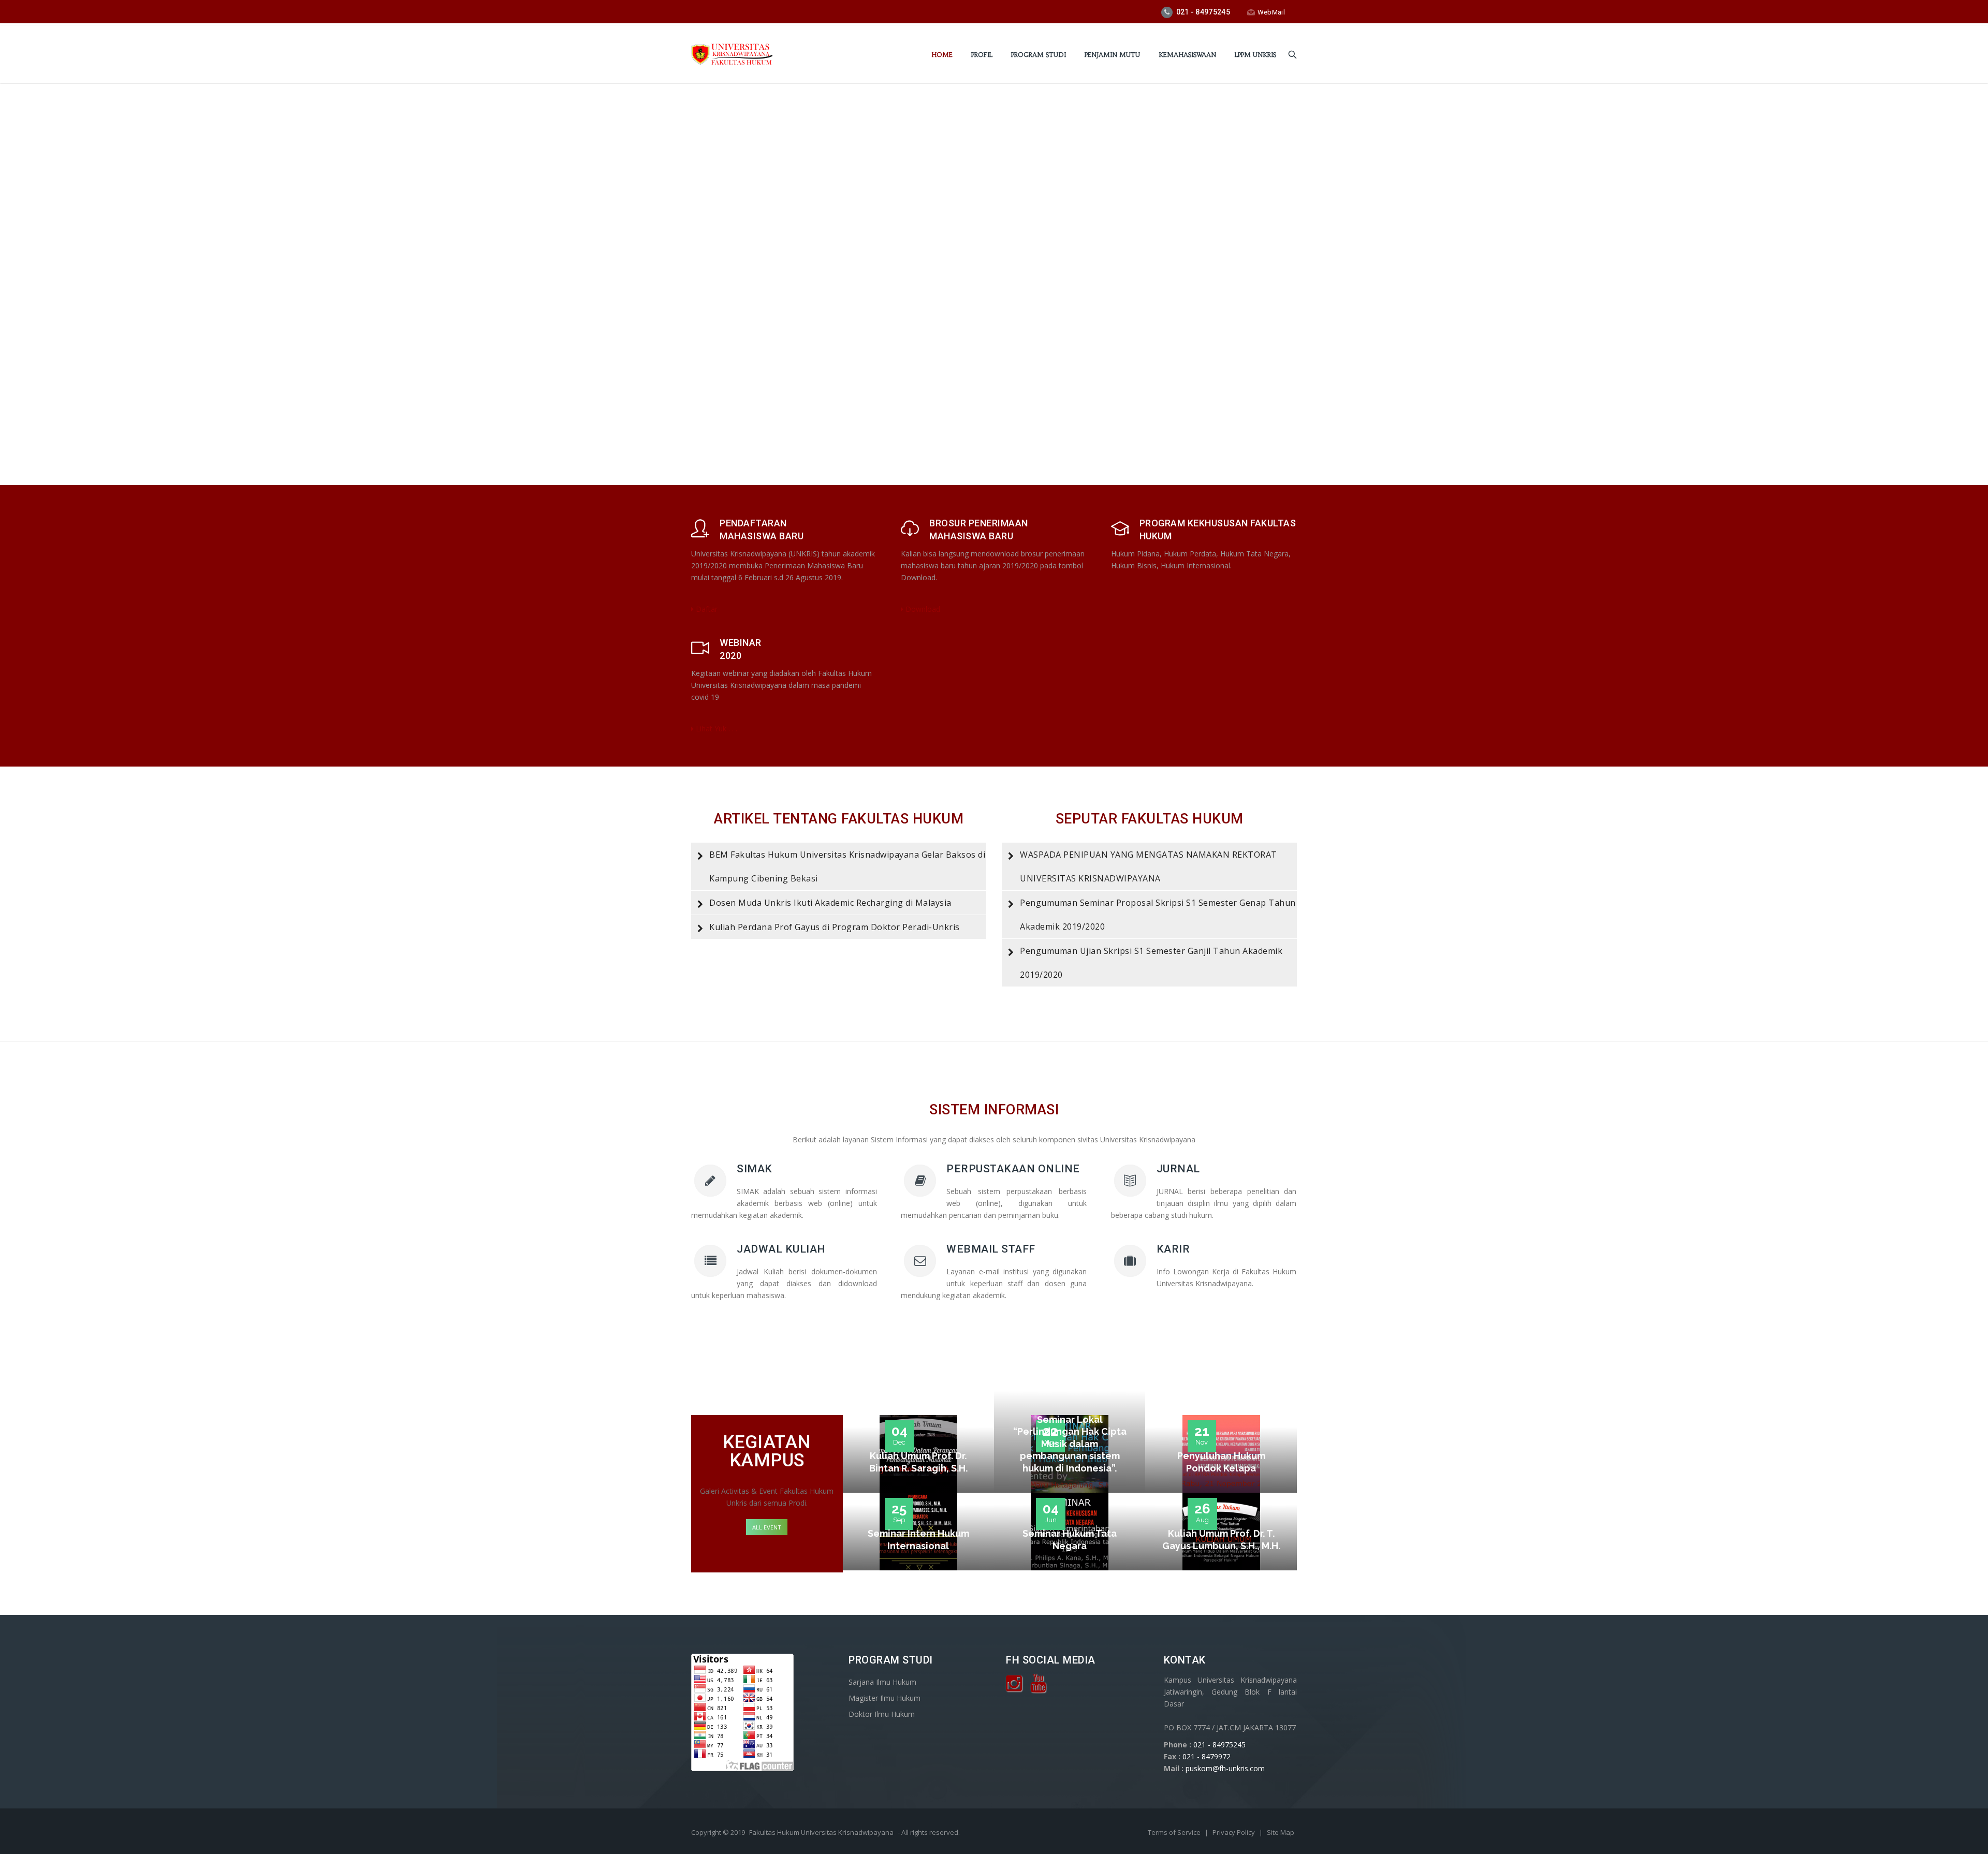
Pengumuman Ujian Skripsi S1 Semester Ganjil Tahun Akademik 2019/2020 (1151, 963)
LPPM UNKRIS (1255, 55)
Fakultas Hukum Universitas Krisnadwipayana (821, 1832)
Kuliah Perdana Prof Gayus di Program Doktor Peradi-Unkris (835, 927)
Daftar (706, 609)
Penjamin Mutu (1112, 55)
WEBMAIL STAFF (991, 1249)
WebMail (1271, 12)
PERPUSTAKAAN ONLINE (1013, 1169)
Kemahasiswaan (1187, 55)
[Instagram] (1014, 1687)
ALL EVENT (767, 1527)
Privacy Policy (1234, 1832)
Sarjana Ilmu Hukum (882, 1682)
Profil (982, 55)
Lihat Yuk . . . (715, 729)
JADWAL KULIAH (781, 1249)
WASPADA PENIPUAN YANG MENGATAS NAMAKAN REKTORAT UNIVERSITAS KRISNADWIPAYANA (1149, 866)
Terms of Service (1175, 1832)
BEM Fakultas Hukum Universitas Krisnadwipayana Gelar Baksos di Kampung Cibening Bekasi (847, 866)
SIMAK (755, 1169)
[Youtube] (1038, 1687)
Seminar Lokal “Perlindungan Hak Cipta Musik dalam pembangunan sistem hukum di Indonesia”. (1070, 1444)
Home (942, 55)
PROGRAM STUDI (1039, 55)
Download (922, 609)
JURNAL (1178, 1169)
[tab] (839, 866)
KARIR (1173, 1249)
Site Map (1281, 1832)
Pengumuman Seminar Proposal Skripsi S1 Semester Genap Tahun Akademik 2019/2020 (1158, 915)
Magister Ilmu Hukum (885, 1698)
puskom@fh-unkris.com (1225, 1768)
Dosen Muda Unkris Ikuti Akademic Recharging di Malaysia (830, 903)
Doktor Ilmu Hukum (882, 1714)
